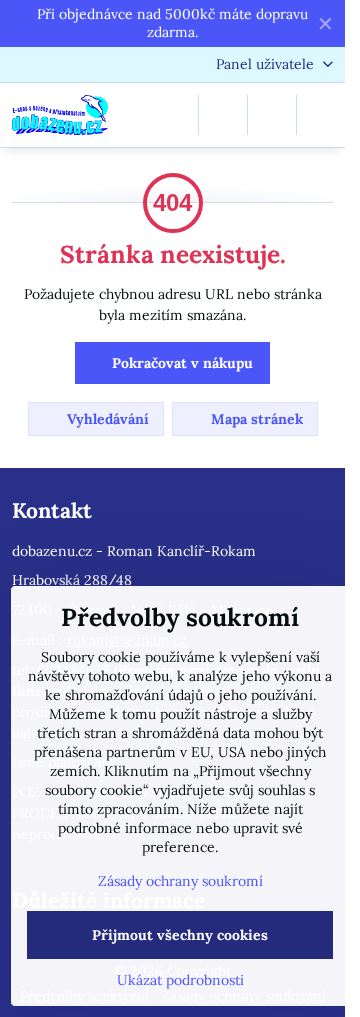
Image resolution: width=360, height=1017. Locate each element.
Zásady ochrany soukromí (180, 881)
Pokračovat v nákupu (180, 363)
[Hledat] (223, 115)
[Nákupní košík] (272, 115)
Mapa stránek (255, 419)
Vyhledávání (106, 419)
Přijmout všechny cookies (180, 935)
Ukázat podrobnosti (180, 980)
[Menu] (321, 115)
